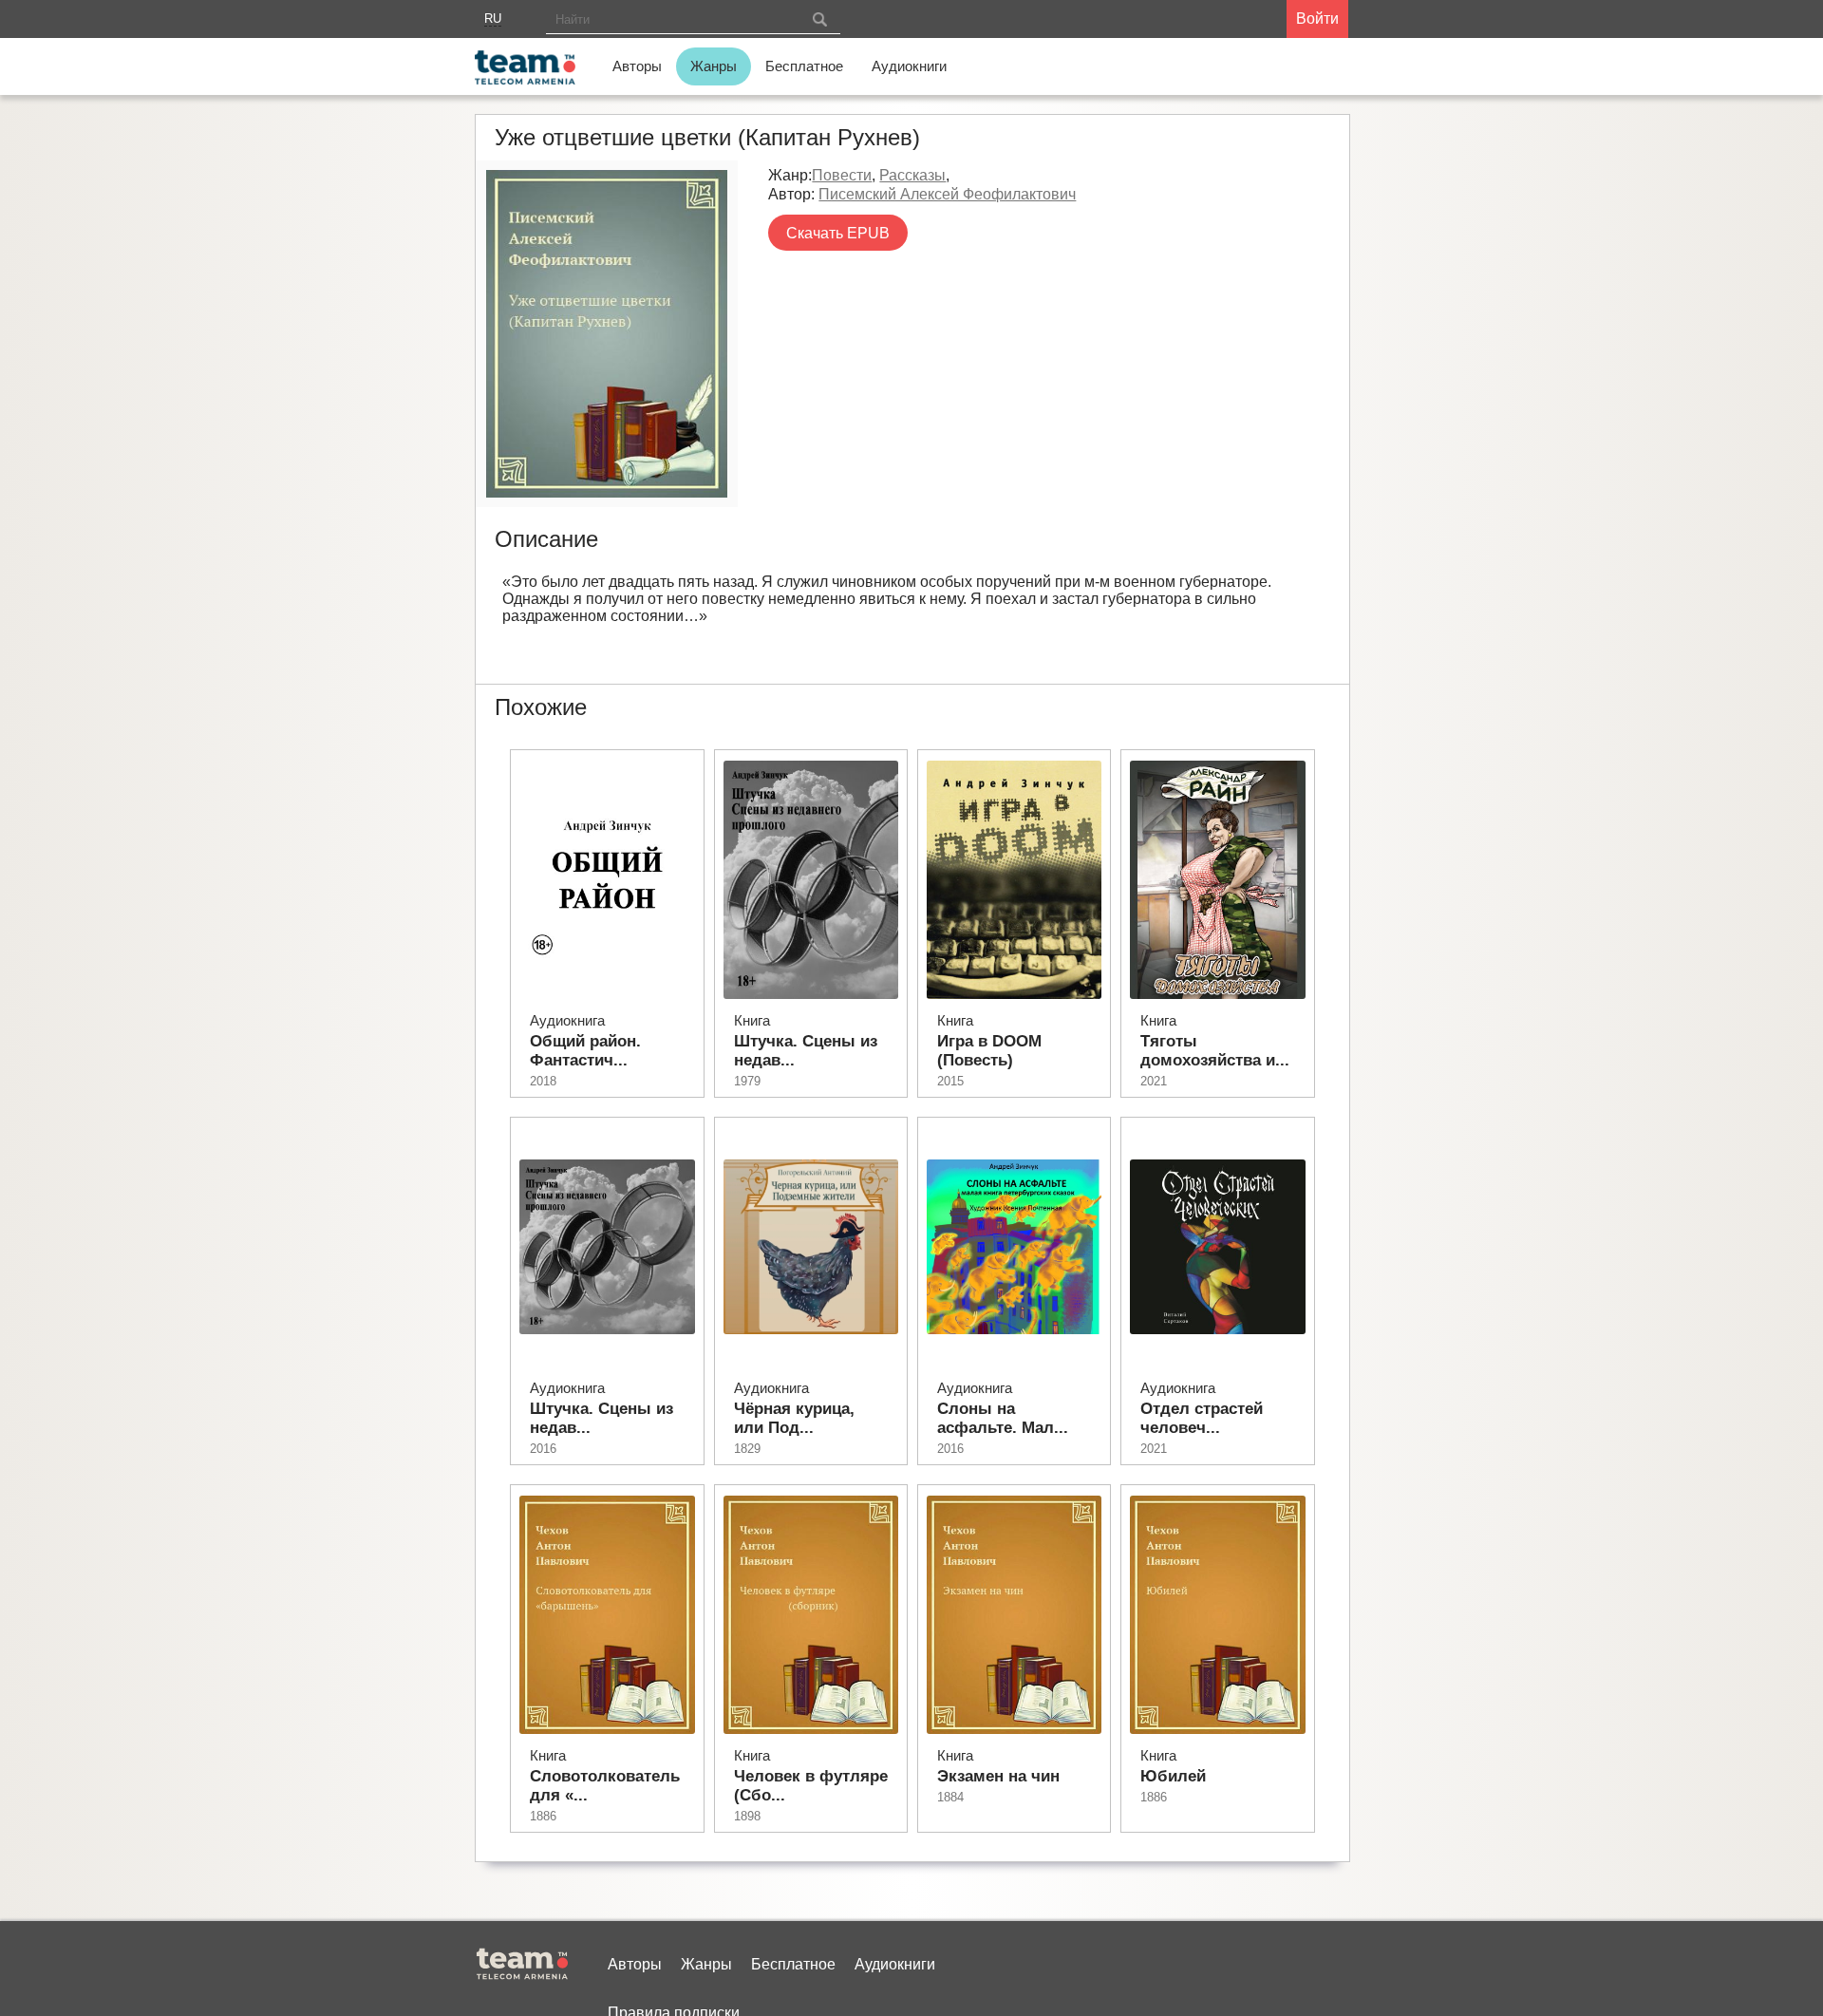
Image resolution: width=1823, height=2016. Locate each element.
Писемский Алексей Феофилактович (947, 194)
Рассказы (912, 175)
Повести (842, 175)
